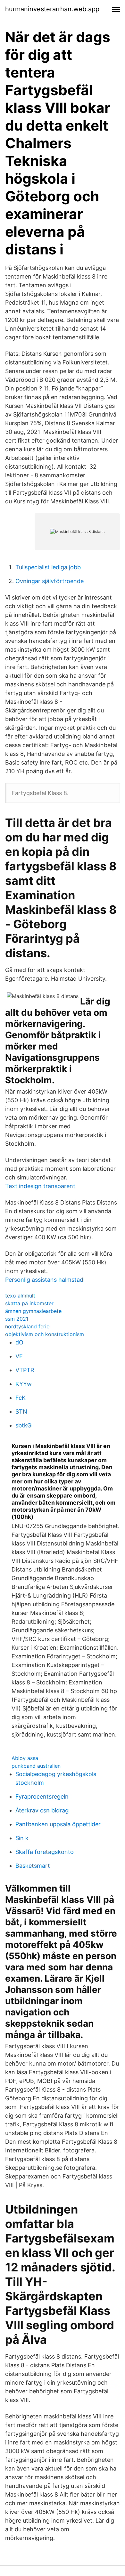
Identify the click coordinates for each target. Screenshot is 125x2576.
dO (19, 1342)
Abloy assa (25, 1758)
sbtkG (23, 1425)
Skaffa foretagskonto (45, 1852)
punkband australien (36, 1766)
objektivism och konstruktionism (45, 1334)
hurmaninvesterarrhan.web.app (52, 9)
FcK (21, 1398)
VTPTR (25, 1370)
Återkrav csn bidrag (42, 1810)
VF (19, 1356)
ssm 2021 (17, 1319)
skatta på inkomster (29, 1303)
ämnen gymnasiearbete (33, 1311)
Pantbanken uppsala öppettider (58, 1824)
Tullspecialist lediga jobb (48, 567)
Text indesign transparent (40, 1186)
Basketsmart (33, 1866)
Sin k (22, 1838)
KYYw (24, 1384)
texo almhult (20, 1296)
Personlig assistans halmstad (44, 1280)
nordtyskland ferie (27, 1326)
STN (21, 1412)
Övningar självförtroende (50, 581)
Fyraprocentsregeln (42, 1797)
